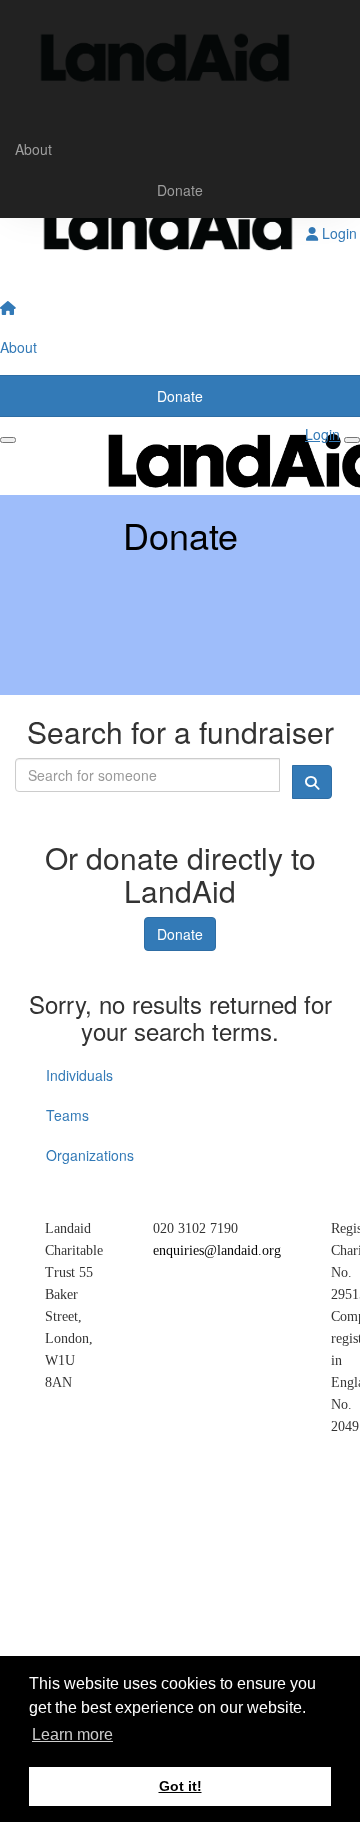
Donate (180, 190)
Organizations (90, 1155)
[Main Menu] (8, 440)
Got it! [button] (180, 1786)
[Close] (352, 440)
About (33, 149)
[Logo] (180, 65)
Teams (67, 1115)
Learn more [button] (72, 1734)
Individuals (79, 1075)
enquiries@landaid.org (217, 1250)
